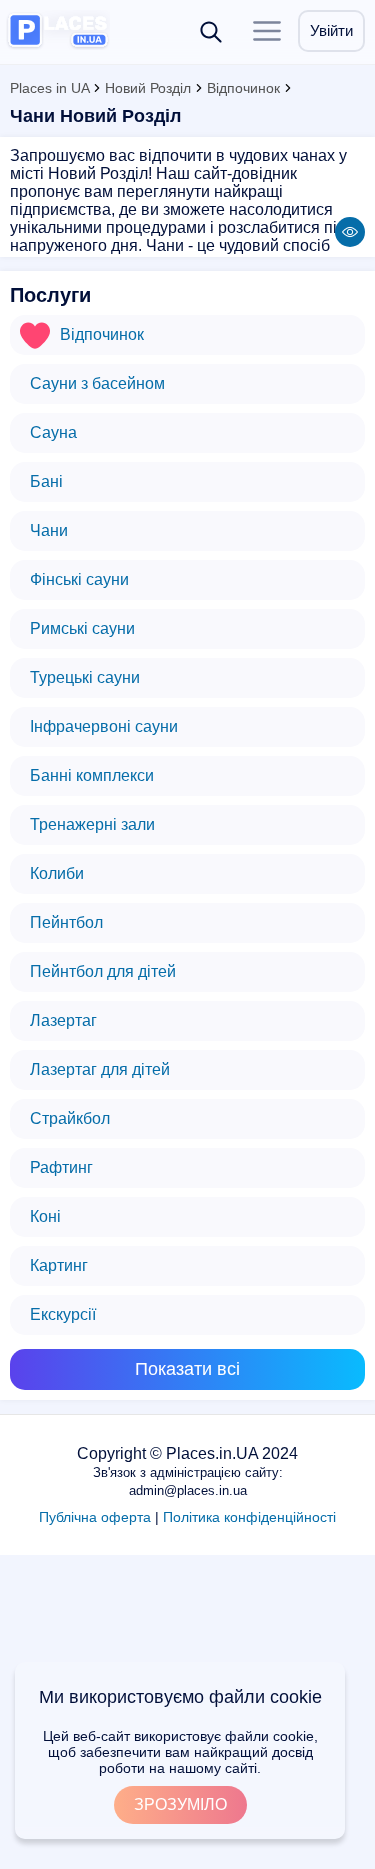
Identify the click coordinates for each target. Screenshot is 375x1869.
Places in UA (49, 88)
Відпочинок (243, 88)
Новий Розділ (148, 88)
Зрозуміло (180, 1804)
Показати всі (187, 1369)
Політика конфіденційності (249, 1517)
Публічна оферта (95, 1517)
